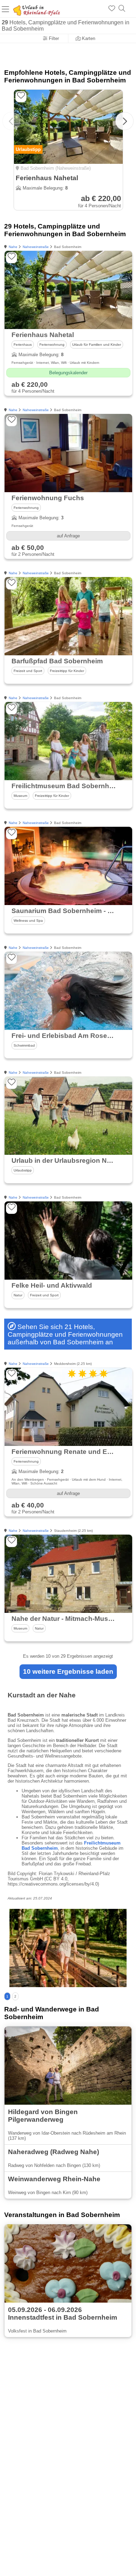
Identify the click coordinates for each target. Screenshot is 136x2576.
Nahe (13, 247)
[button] (124, 121)
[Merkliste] (112, 9)
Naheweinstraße (36, 247)
